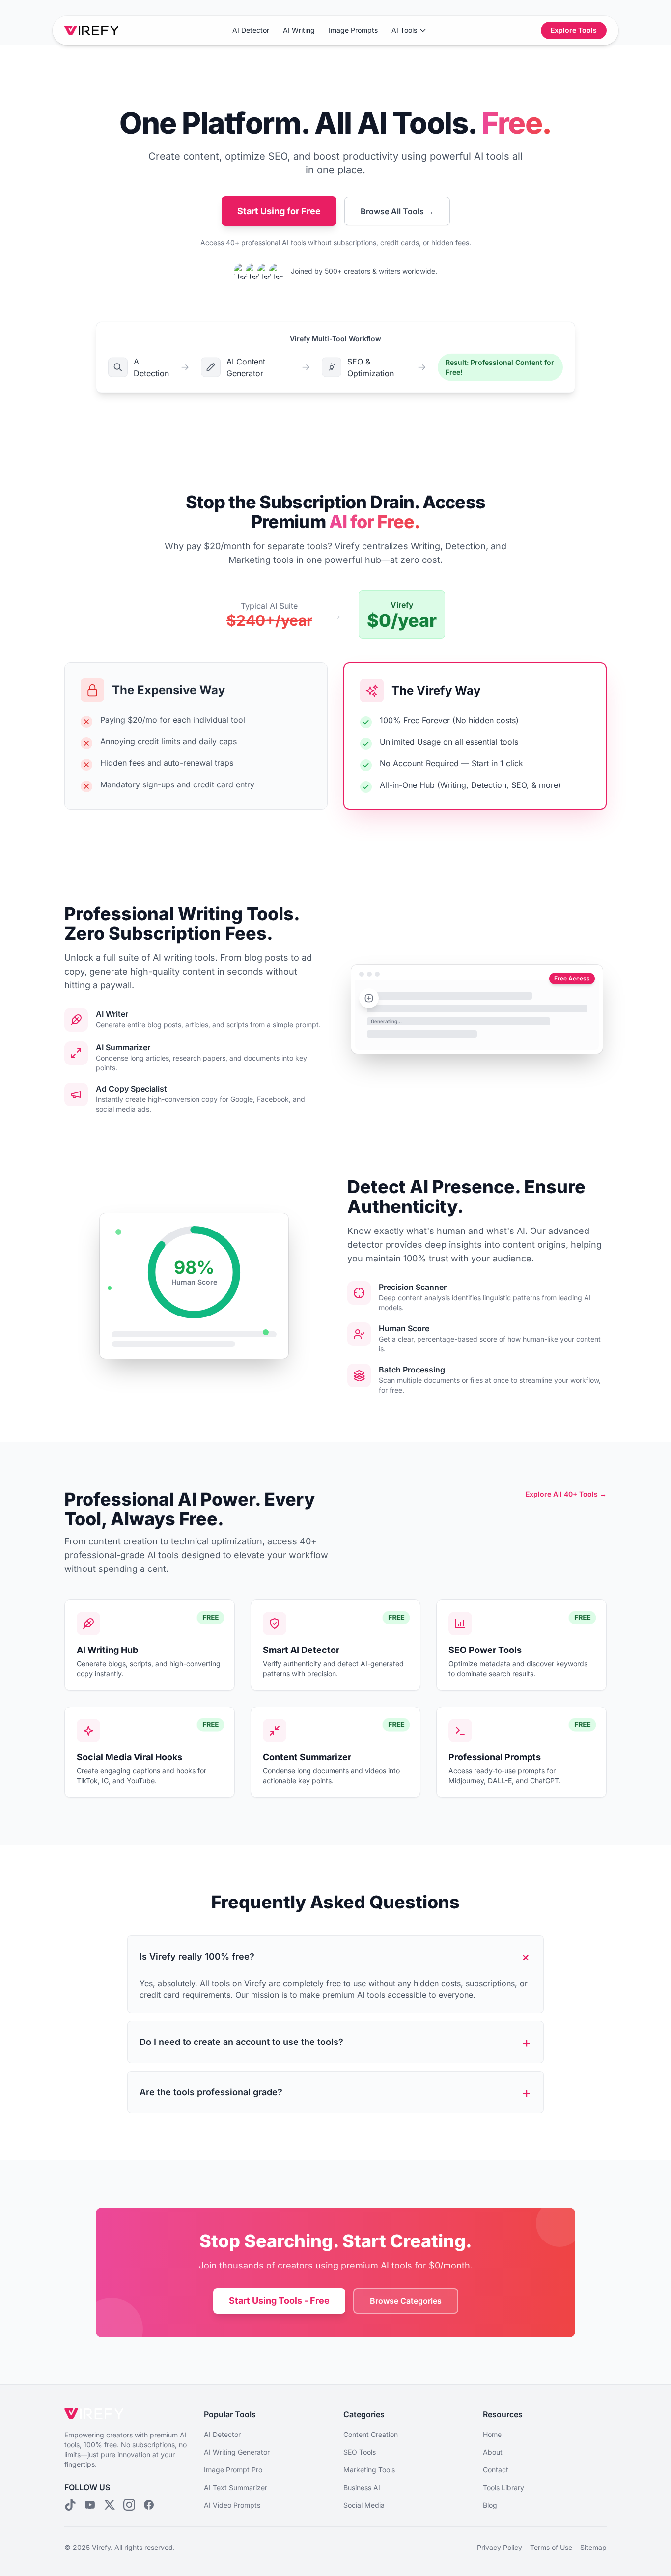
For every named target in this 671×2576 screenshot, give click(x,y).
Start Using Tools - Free (279, 2301)
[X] (110, 2505)
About (493, 2452)
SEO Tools (360, 2452)
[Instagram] (129, 2505)
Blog (490, 2505)
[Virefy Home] (91, 30)
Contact (496, 2470)
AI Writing (299, 30)
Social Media (364, 2505)
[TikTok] (70, 2505)
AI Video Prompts (232, 2505)
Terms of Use (551, 2547)
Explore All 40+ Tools (566, 1494)
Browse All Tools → (397, 211)
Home (492, 2434)
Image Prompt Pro (233, 2470)
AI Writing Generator (237, 2452)
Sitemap (593, 2547)
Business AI (362, 2487)
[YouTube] (90, 2505)
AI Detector (251, 30)
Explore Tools (574, 30)
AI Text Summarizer (236, 2487)
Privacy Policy (500, 2547)
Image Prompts (353, 30)
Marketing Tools (369, 2470)
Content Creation (371, 2434)
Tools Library (503, 2487)
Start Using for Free (279, 211)
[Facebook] (149, 2505)
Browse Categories (406, 2301)
